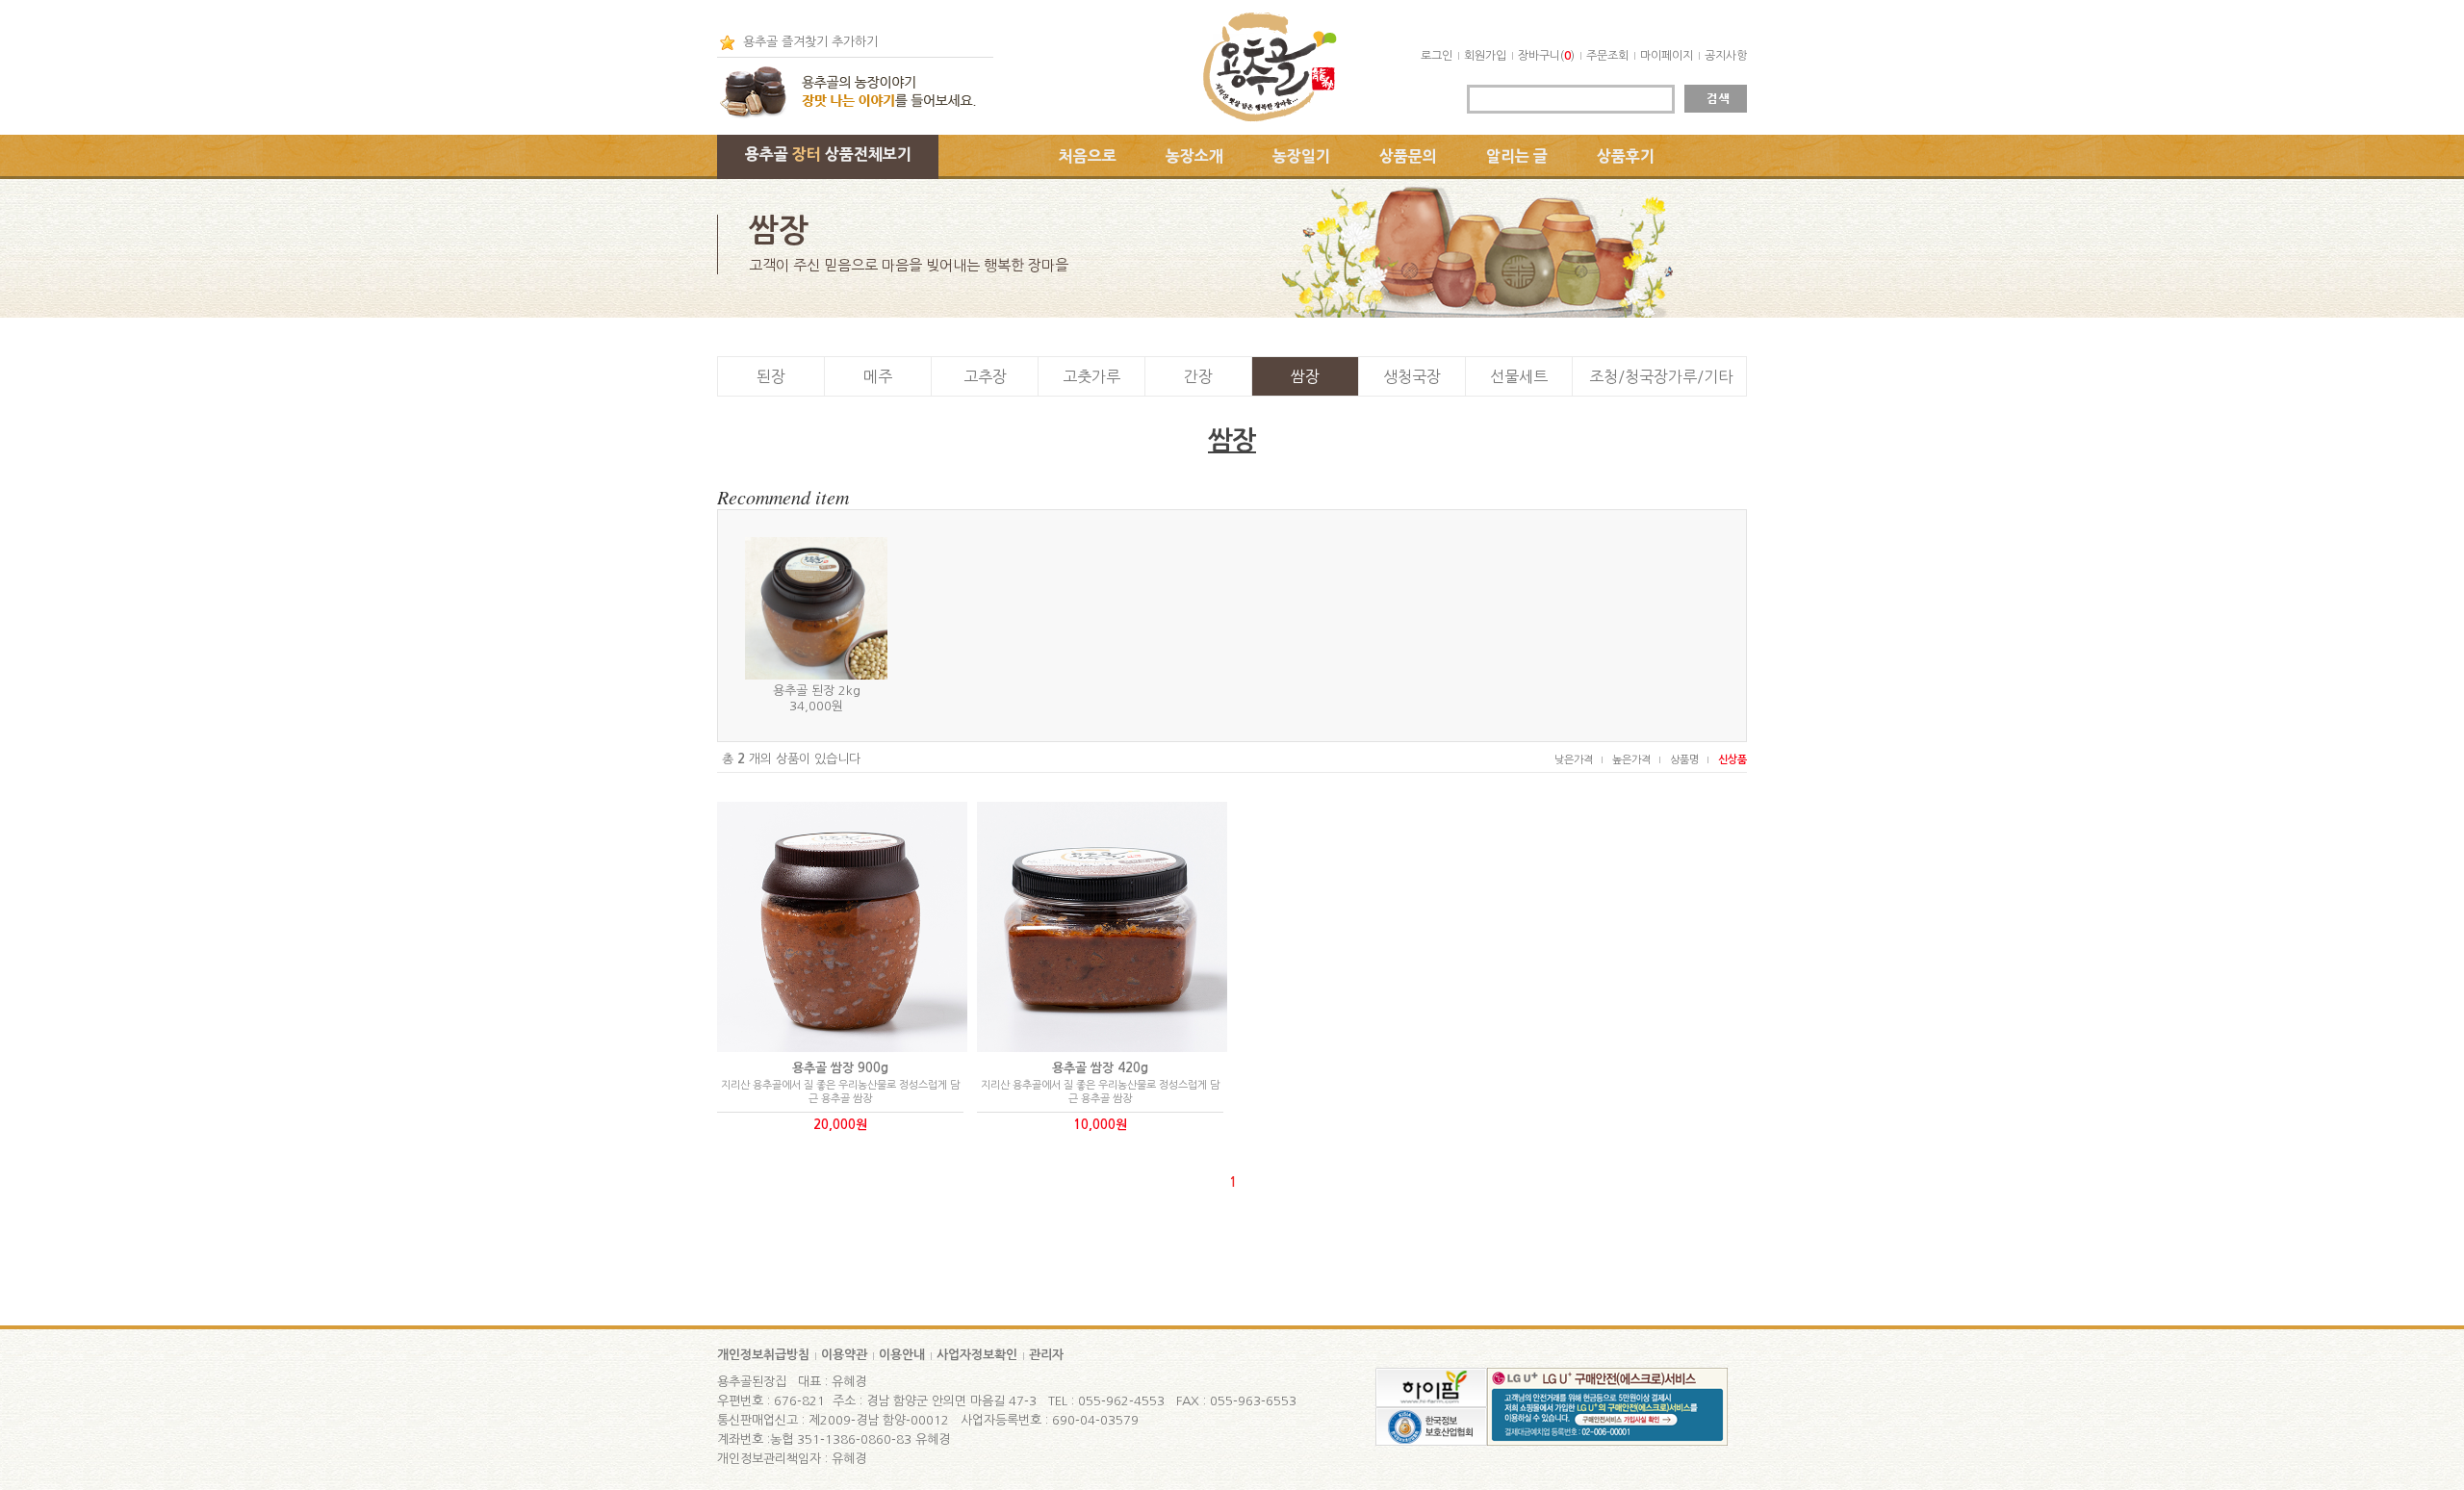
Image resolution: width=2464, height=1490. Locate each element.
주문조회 (1607, 56)
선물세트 (1519, 376)
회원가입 (1485, 56)
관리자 (1046, 1355)
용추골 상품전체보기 (828, 154)
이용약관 (844, 1355)
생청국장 (1412, 376)
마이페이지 (1667, 56)
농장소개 (1194, 156)
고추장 (985, 376)
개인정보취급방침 (763, 1355)
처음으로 (1088, 156)
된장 (771, 376)
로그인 (1437, 56)
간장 (1198, 376)
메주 (878, 376)
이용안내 (902, 1355)
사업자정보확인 (977, 1355)
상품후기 (1626, 156)
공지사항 (1726, 56)
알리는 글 (1517, 156)
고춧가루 (1091, 376)
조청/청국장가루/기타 (1661, 376)
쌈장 (1305, 376)
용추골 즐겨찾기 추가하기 (810, 42)
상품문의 (1408, 156)
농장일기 (1301, 156)
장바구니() (1546, 56)
